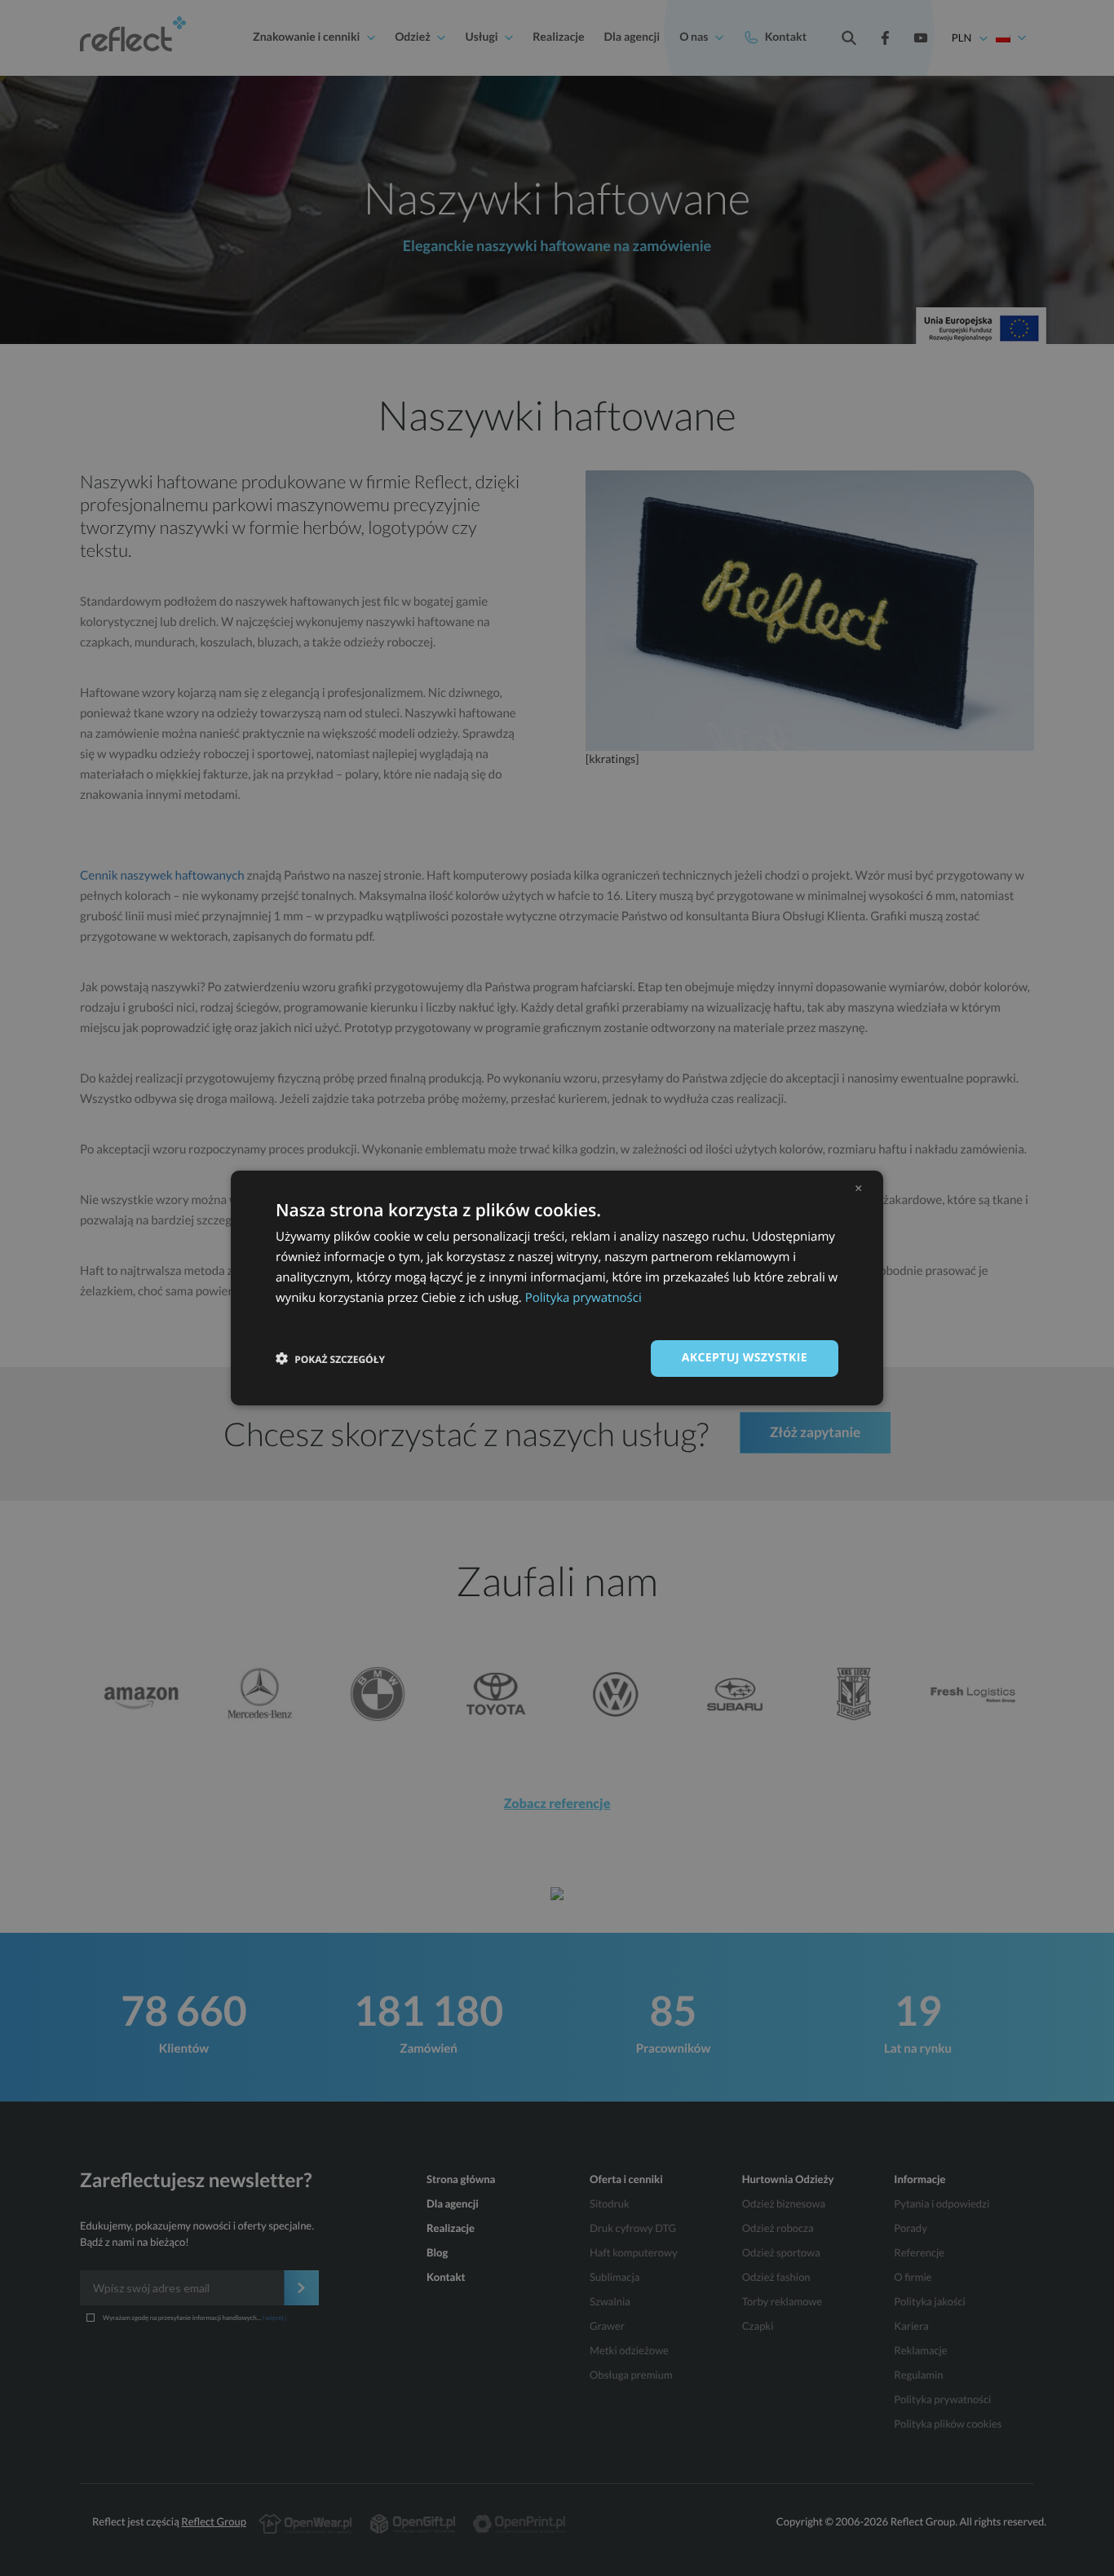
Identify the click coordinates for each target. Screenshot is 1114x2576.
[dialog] (557, 1288)
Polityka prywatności (584, 1298)
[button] (330, 1359)
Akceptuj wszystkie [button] (745, 1358)
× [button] (858, 1188)
